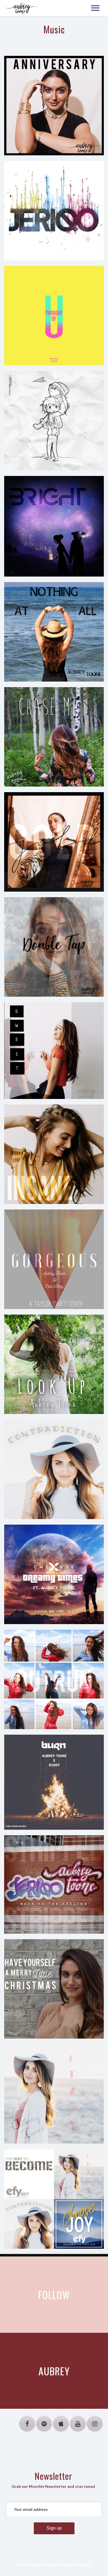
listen (82, 137)
